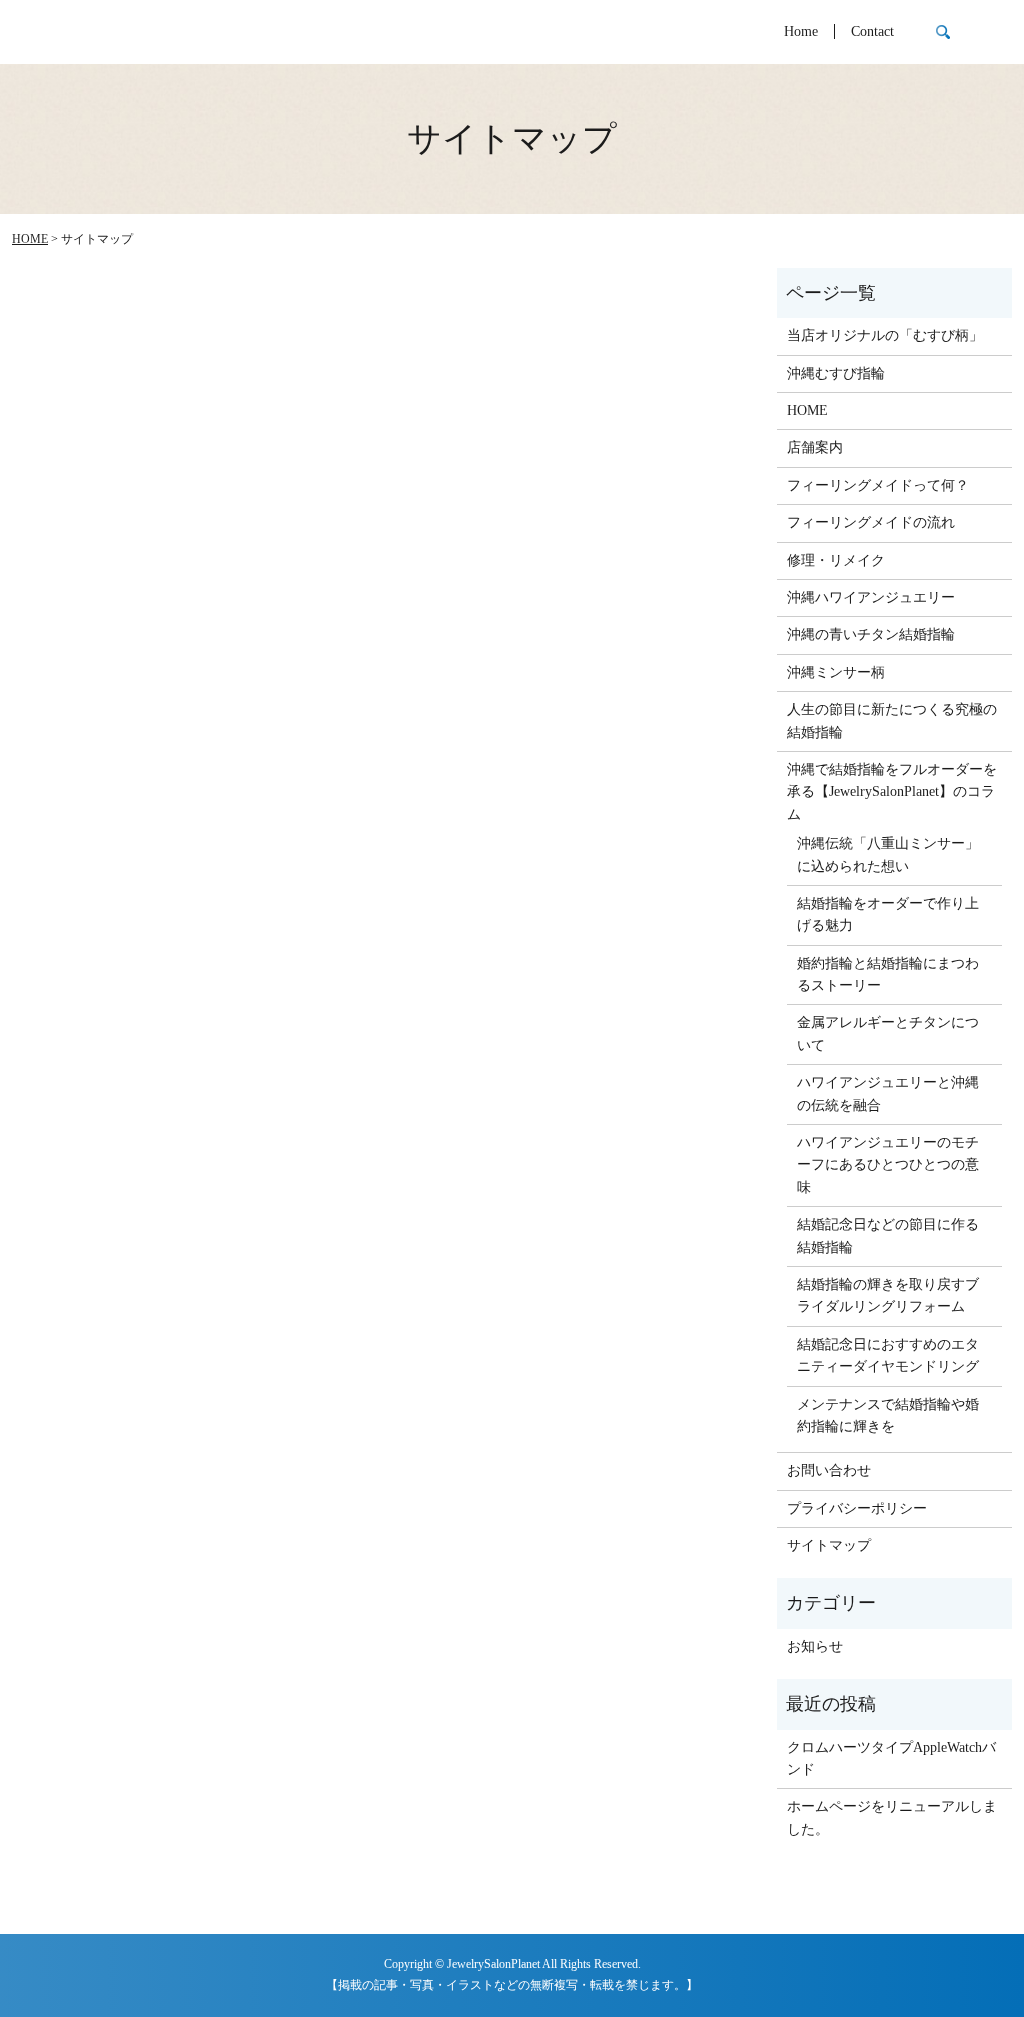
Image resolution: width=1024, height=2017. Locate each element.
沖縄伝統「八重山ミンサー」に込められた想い (888, 854)
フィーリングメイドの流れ (871, 522)
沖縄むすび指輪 (836, 373)
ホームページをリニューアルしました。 (892, 1817)
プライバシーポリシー (857, 1508)
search (943, 32)
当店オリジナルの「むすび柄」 (885, 335)
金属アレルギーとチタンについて (888, 1033)
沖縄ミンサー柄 (836, 672)
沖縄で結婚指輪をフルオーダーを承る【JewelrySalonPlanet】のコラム (892, 792)
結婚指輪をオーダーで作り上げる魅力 (888, 914)
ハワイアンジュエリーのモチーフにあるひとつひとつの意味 (888, 1165)
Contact (872, 32)
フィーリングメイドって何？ (878, 485)
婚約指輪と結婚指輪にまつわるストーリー (888, 974)
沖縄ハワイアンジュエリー (871, 597)
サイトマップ (829, 1545)
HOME (30, 239)
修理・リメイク (836, 560)
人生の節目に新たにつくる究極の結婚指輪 (892, 720)
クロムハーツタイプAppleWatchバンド (891, 1758)
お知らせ (815, 1646)
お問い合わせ (829, 1470)
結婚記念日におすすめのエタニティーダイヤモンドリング (888, 1355)
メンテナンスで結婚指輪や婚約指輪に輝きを (888, 1415)
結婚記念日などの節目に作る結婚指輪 (888, 1235)
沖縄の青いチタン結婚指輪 (871, 634)
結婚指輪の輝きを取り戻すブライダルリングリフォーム (888, 1295)
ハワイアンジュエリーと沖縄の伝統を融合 (888, 1093)
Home (801, 32)
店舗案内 (815, 447)
